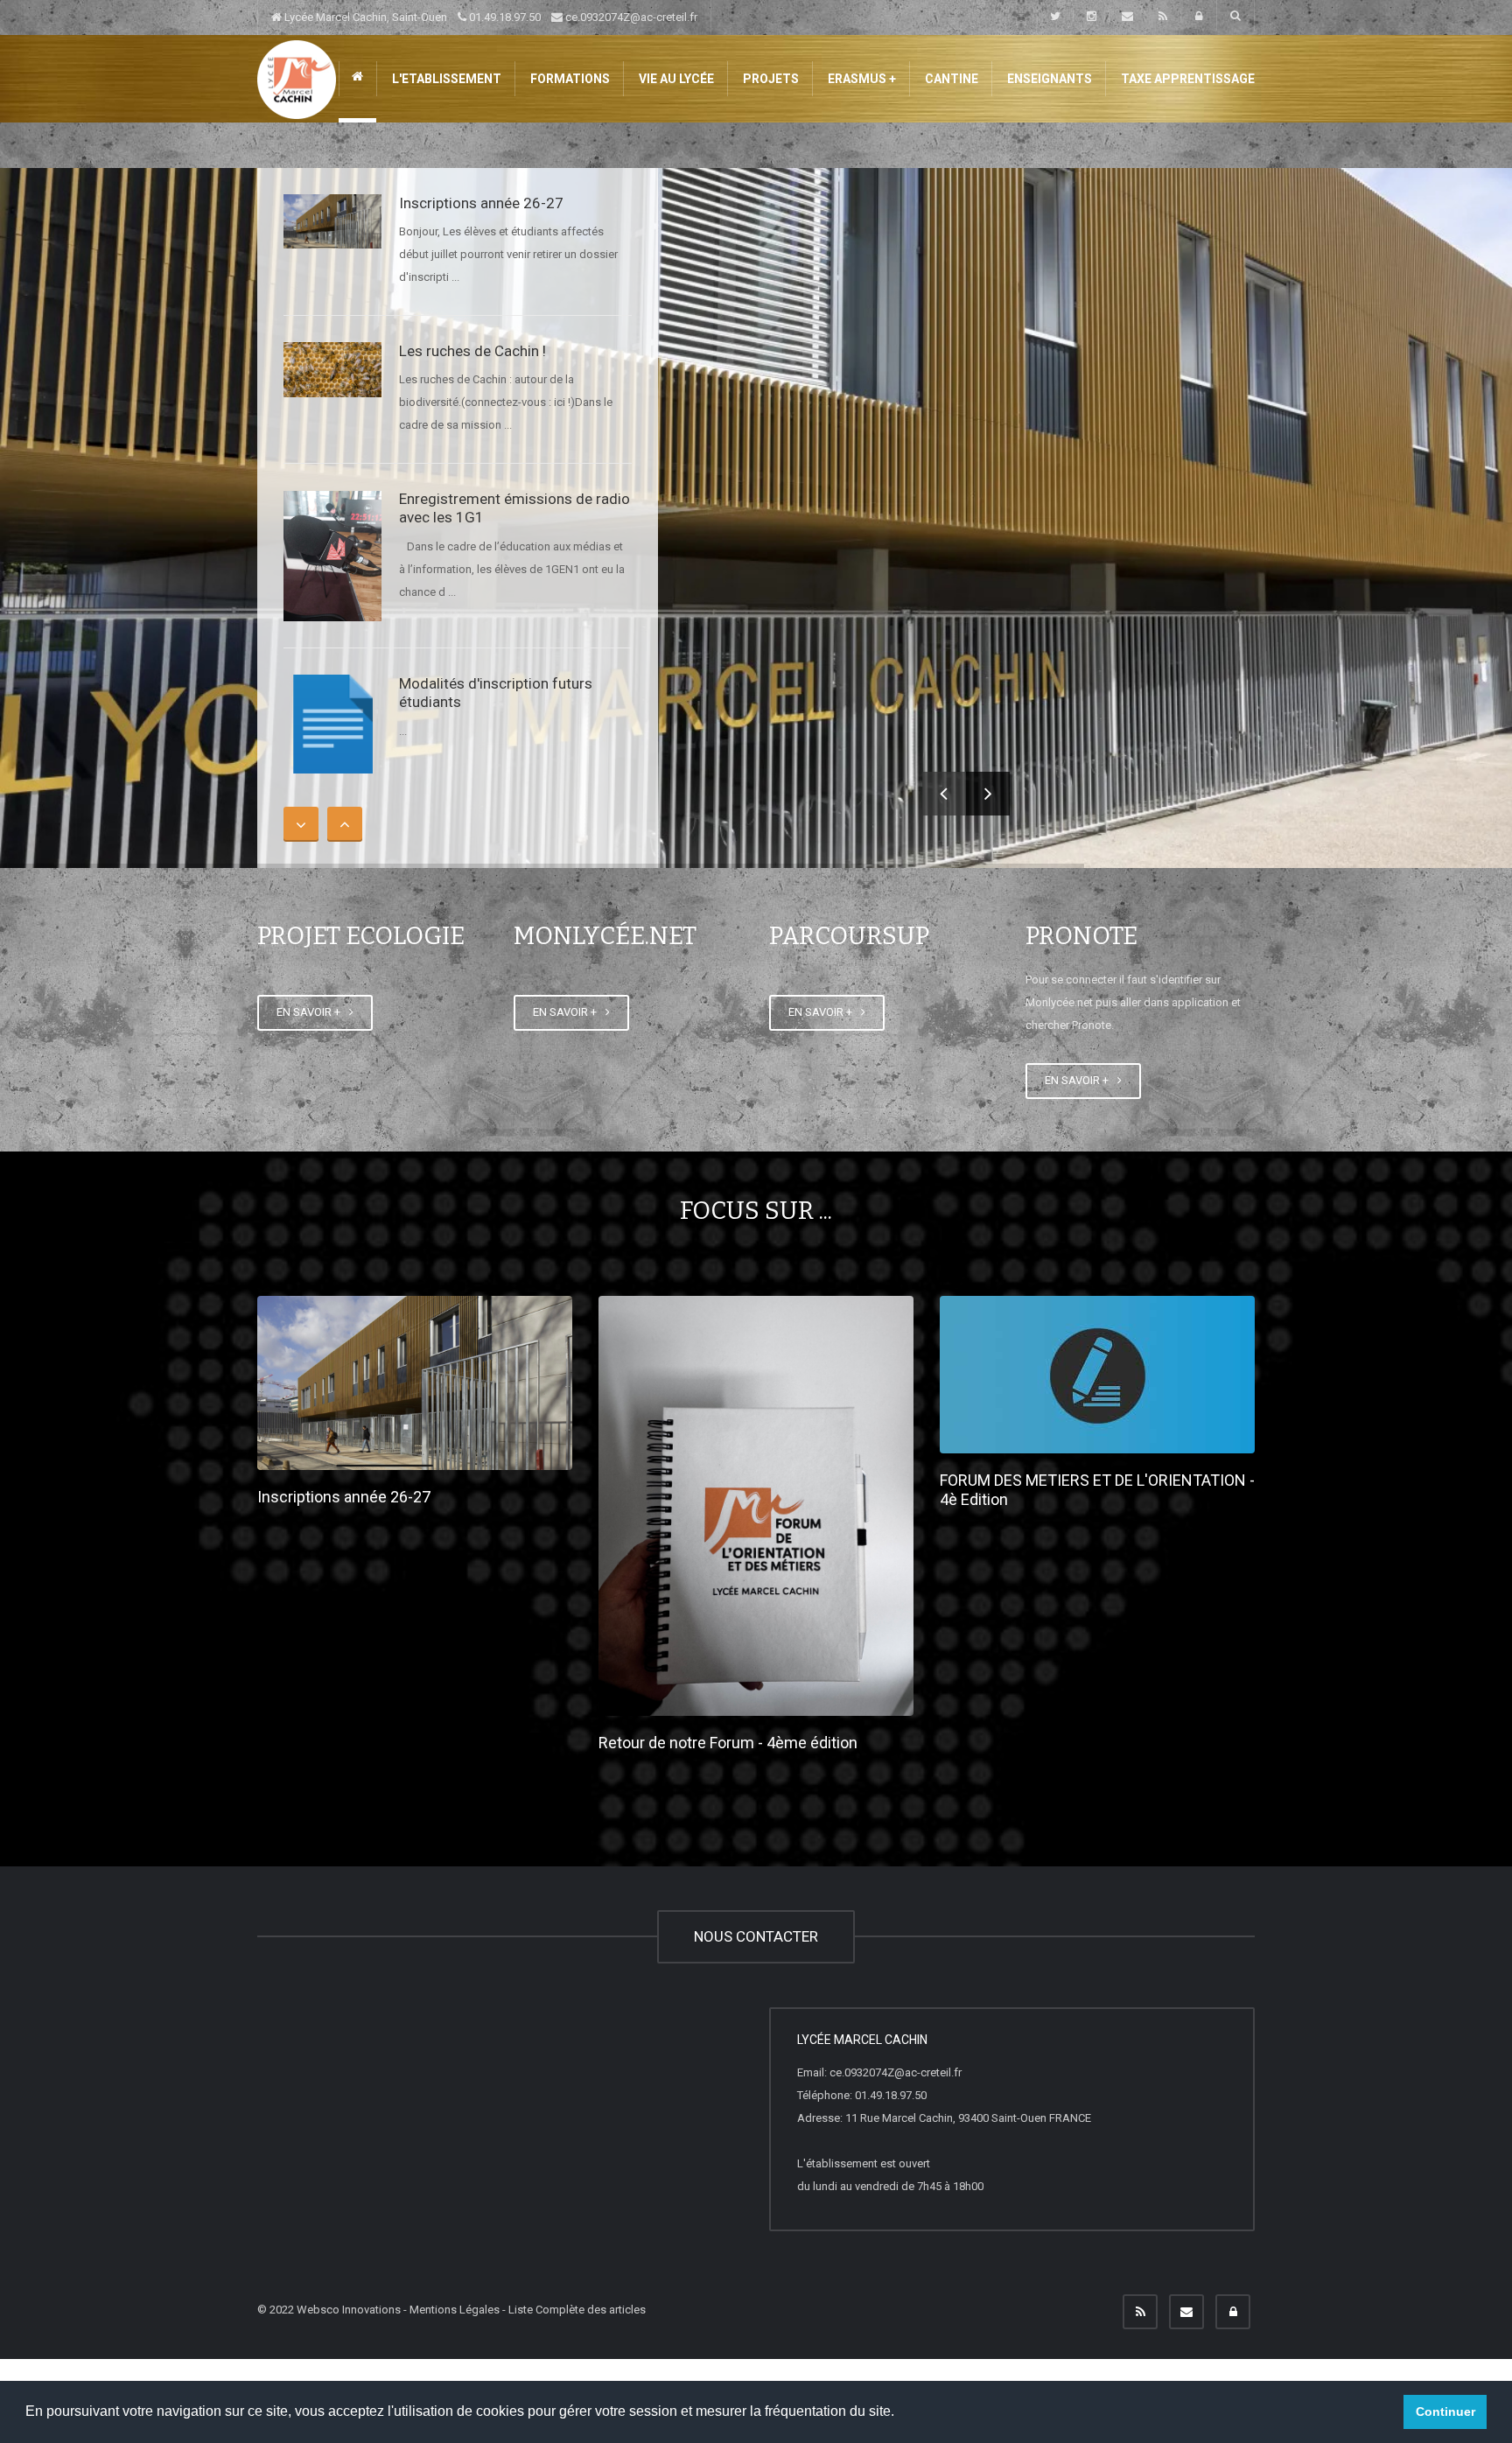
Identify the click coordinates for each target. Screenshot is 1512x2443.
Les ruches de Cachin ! (472, 351)
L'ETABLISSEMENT (445, 79)
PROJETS (770, 79)
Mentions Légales (455, 2310)
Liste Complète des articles (577, 2310)
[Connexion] (1233, 2312)
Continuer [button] (1445, 2411)
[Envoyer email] (1186, 2312)
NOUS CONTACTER (756, 1936)
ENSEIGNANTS (1048, 79)
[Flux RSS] (1140, 2312)
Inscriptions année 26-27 (481, 203)
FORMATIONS (569, 79)
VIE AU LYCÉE (675, 79)
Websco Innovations (349, 2310)
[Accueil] (297, 78)
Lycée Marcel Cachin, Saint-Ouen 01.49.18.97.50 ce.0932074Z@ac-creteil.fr (490, 17)
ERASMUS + (861, 79)
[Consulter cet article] (332, 221)
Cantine (950, 79)
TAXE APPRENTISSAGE (1186, 79)
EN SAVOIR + (311, 1012)
